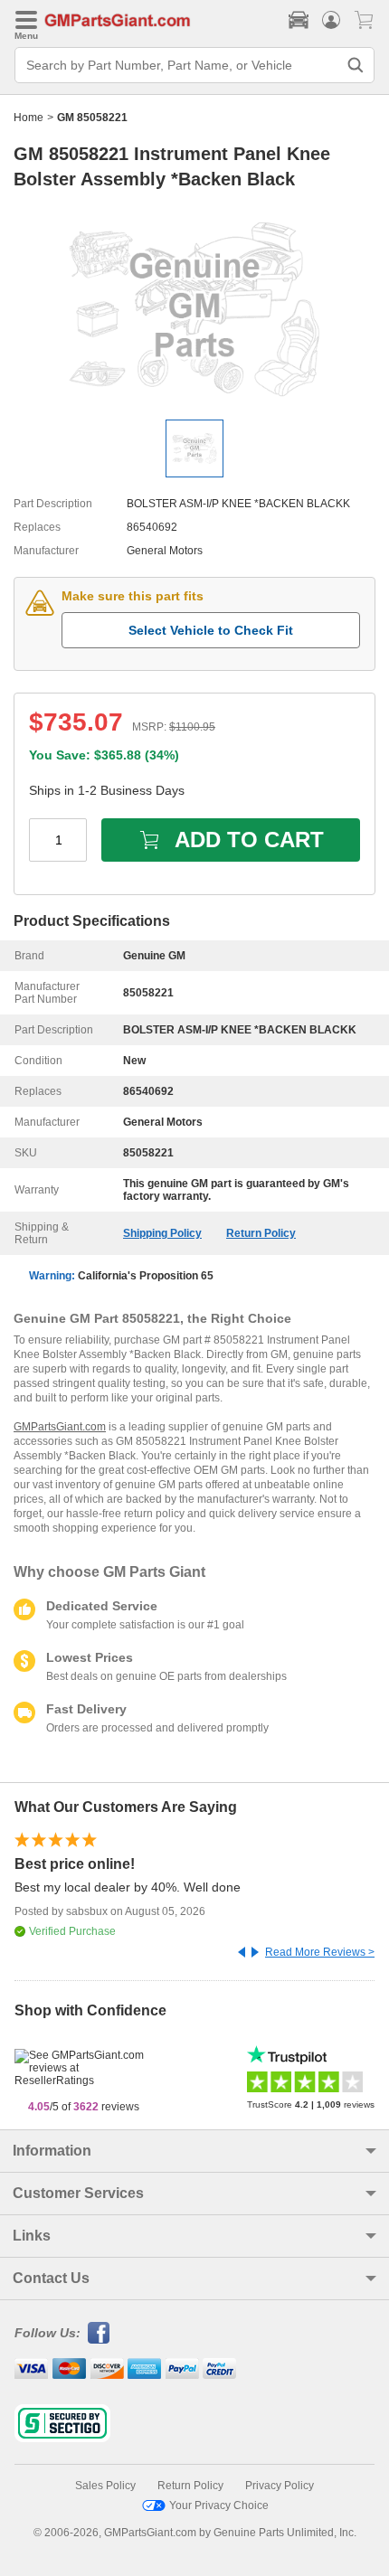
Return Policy (261, 1233)
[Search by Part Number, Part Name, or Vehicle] (356, 65)
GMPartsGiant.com (60, 1427)
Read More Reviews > (320, 1952)
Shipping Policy (162, 1233)
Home (28, 118)
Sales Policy (105, 2486)
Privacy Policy (280, 2486)
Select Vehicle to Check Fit (211, 630)
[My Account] (331, 20)
